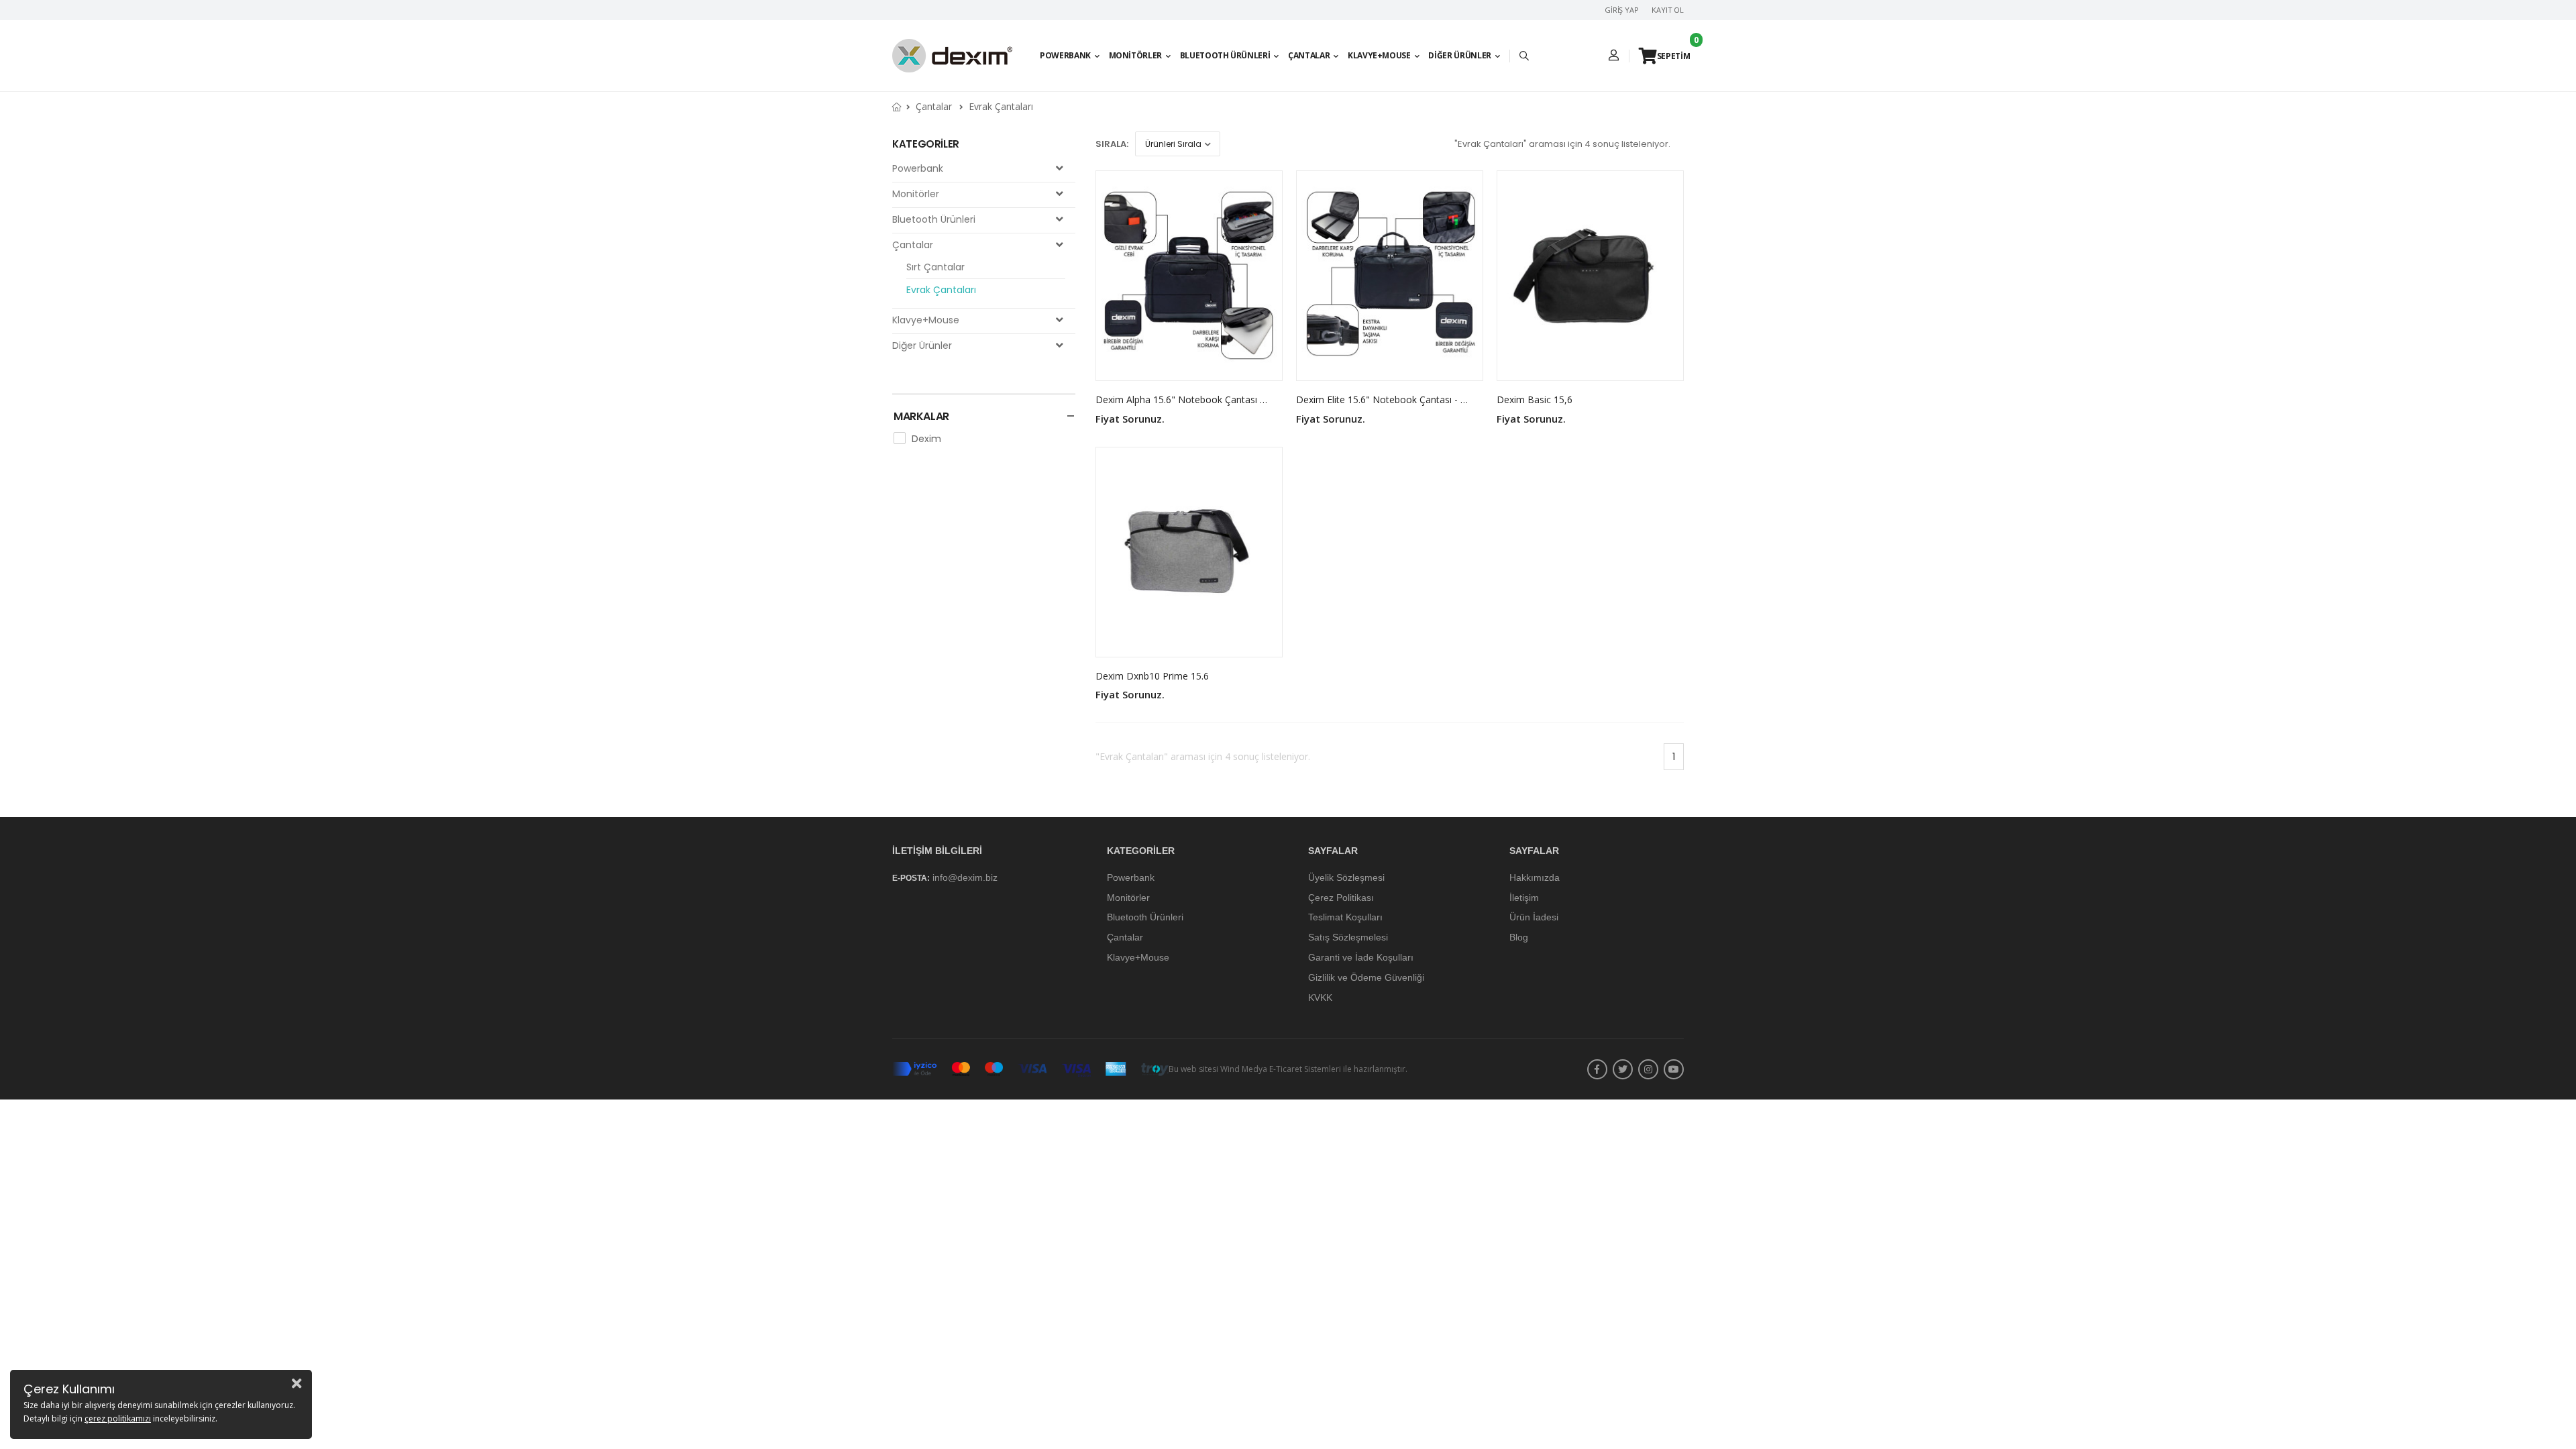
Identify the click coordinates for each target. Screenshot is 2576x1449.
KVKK (1320, 998)
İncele (1189, 365)
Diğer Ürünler (1459, 55)
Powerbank (1065, 55)
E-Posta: (911, 878)
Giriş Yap (1622, 10)
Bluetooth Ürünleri (1225, 55)
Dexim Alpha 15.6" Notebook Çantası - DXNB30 (1199, 399)
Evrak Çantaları (1001, 106)
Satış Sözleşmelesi (1348, 937)
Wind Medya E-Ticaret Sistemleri (1281, 1070)
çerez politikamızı (118, 1418)
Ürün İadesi (1534, 918)
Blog (1519, 937)
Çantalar (1309, 55)
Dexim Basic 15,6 (1535, 399)
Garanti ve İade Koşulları (1361, 957)
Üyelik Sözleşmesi (1346, 877)
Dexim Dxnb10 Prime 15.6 (1152, 676)
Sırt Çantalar (935, 267)
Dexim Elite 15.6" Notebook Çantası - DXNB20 (1397, 399)
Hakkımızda (1535, 877)
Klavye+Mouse (1379, 55)
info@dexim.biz (965, 877)
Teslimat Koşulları (1345, 918)
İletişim (1524, 898)
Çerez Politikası (1341, 898)
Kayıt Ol (1668, 10)
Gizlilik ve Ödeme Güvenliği (1366, 977)
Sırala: (1112, 144)
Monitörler (1136, 55)
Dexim (926, 439)
